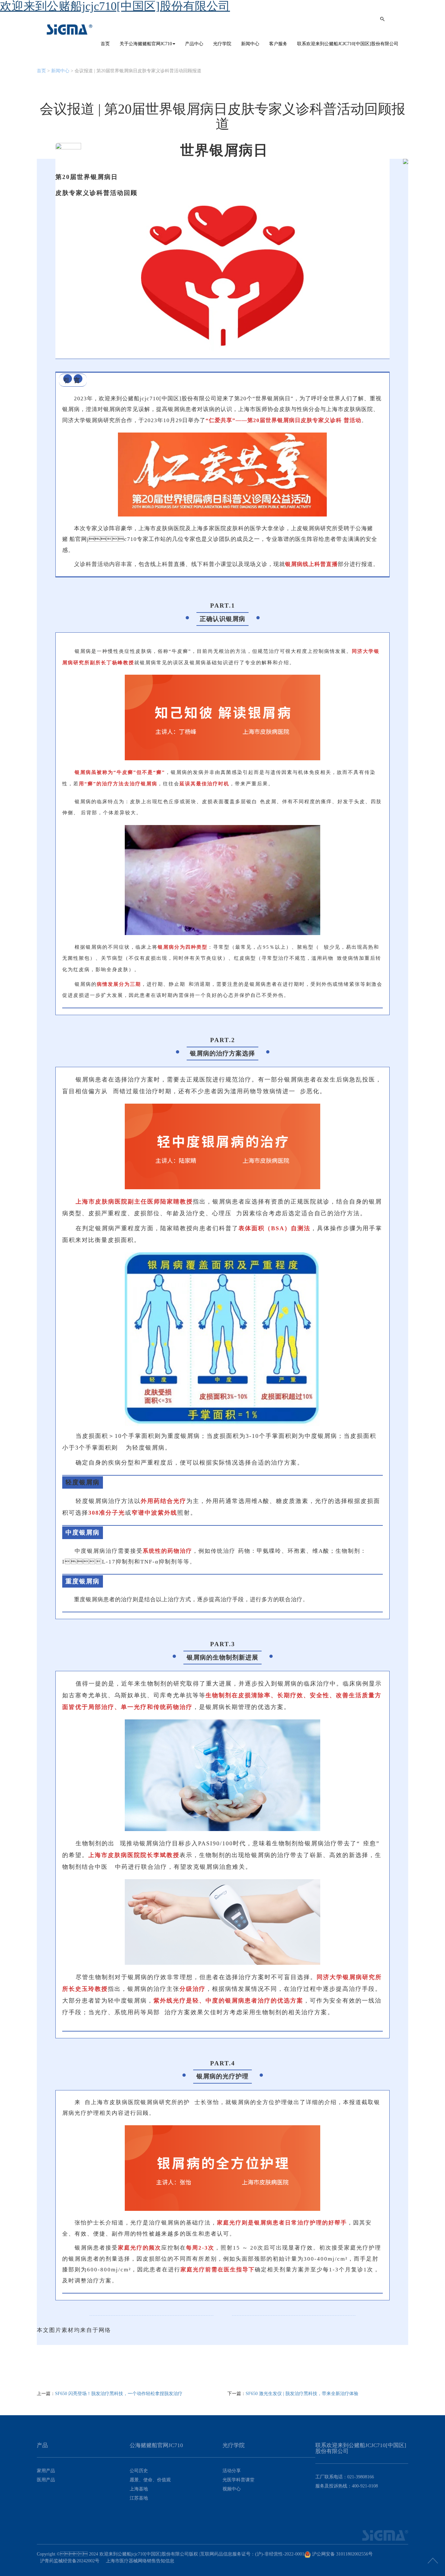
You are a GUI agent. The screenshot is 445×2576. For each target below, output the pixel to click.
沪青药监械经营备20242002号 (70, 2561)
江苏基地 (139, 2498)
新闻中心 (250, 44)
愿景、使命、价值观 (150, 2480)
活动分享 (232, 2471)
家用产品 (46, 2471)
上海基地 (139, 2489)
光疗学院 (222, 44)
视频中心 (232, 2489)
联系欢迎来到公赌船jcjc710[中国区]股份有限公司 (348, 44)
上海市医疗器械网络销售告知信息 (140, 2561)
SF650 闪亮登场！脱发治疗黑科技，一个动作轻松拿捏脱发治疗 (119, 2394)
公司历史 (139, 2471)
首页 (105, 44)
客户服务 (278, 44)
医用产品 (46, 2480)
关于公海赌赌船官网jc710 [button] (146, 44)
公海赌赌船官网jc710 (70, 30)
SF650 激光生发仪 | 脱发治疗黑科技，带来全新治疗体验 (302, 2394)
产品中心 (194, 44)
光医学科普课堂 (238, 2480)
